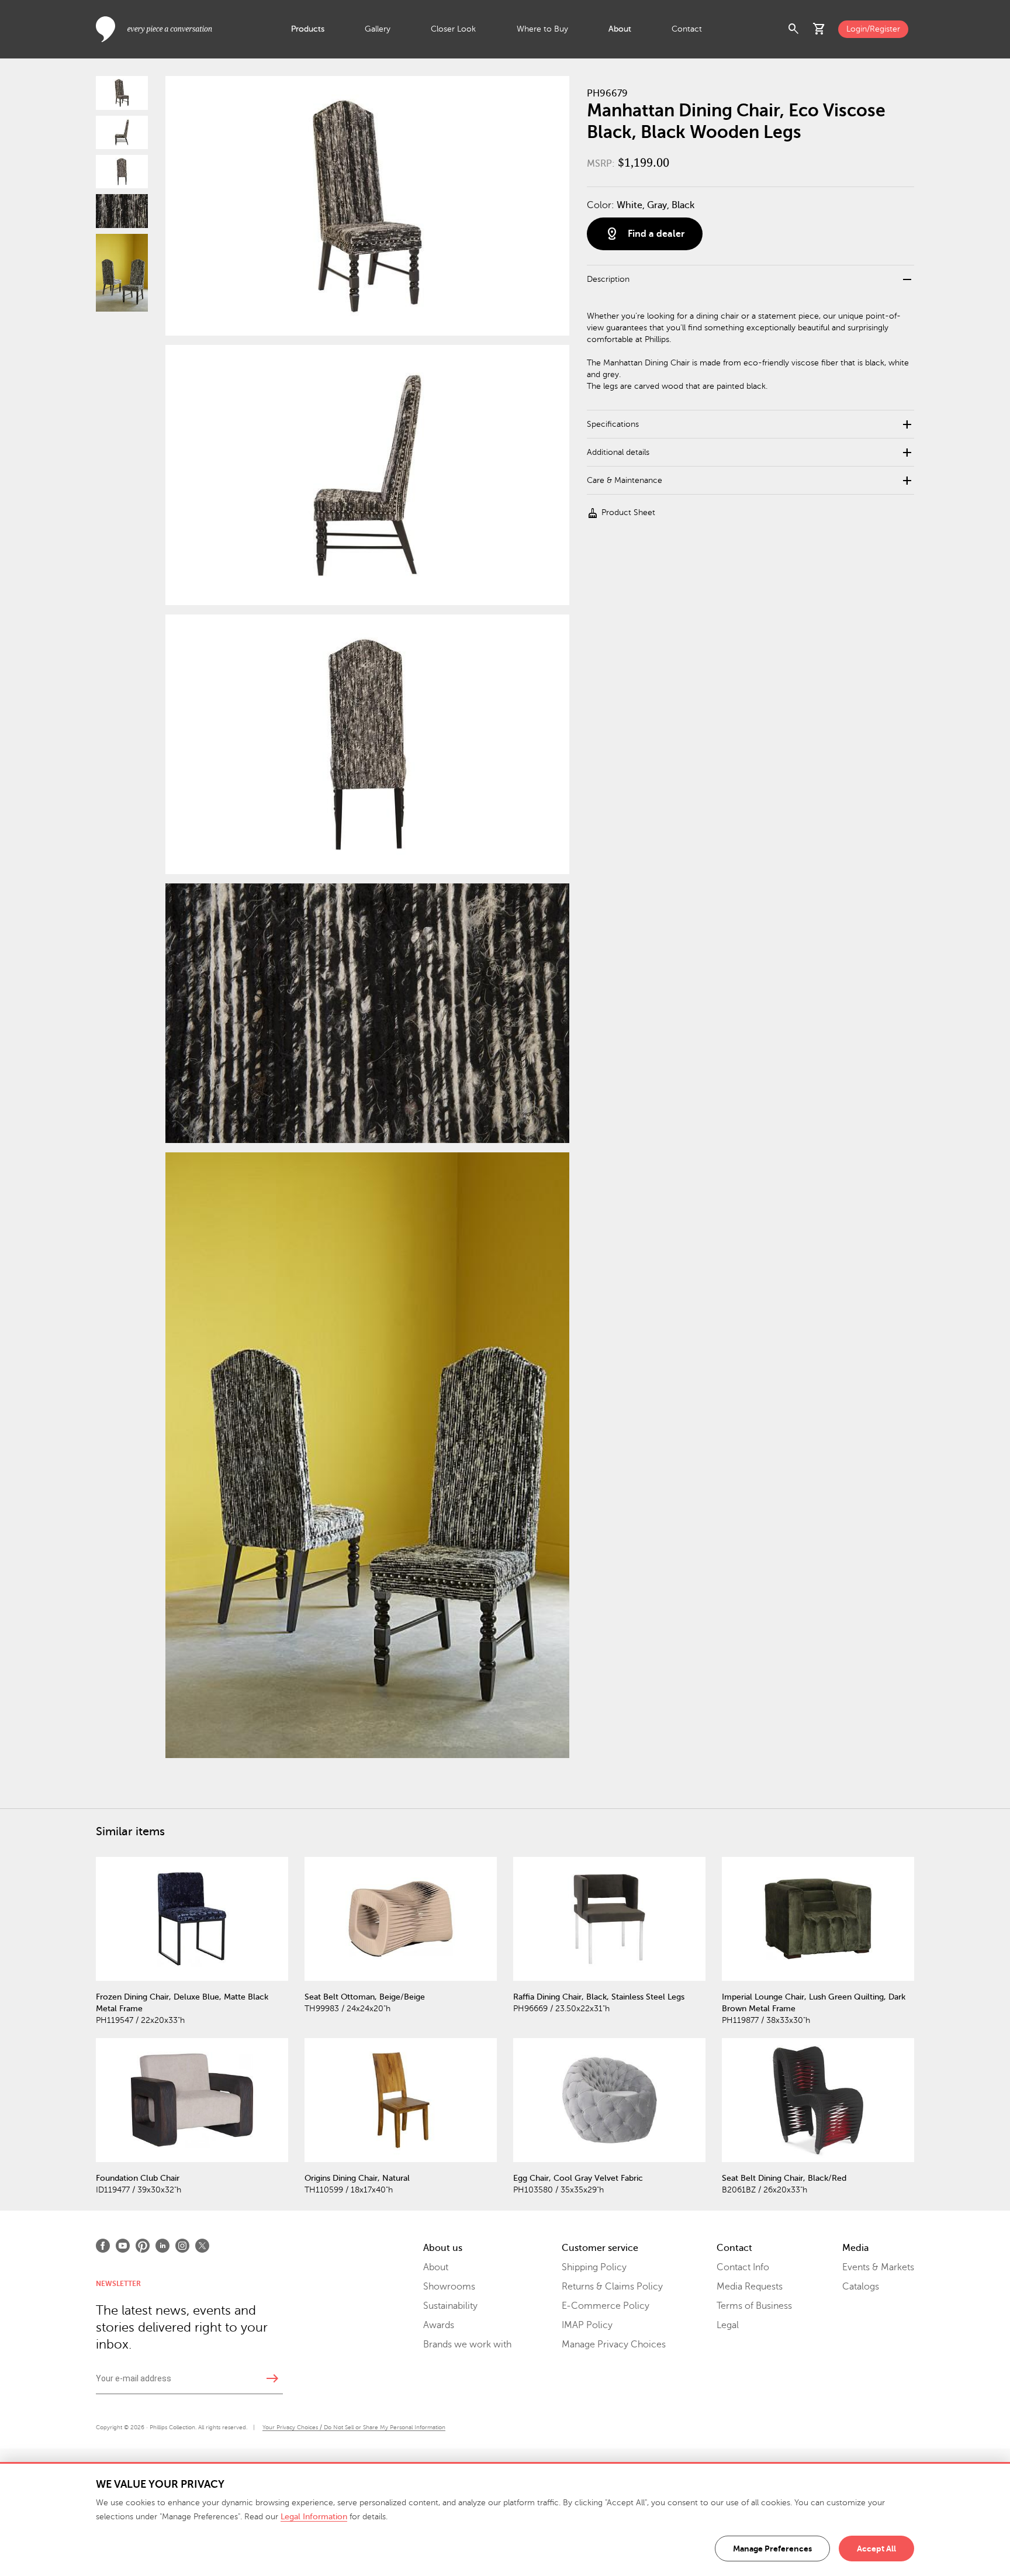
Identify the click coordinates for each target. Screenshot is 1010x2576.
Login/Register (873, 29)
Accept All (876, 2549)
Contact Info (743, 2267)
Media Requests (750, 2287)
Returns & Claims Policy (612, 2287)
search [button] (794, 29)
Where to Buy (542, 29)
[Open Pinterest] (143, 2246)
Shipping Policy (594, 2267)
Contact (687, 29)
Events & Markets (878, 2267)
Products (308, 29)
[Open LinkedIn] (162, 2246)
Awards (439, 2325)
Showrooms (449, 2287)
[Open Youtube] (123, 2246)
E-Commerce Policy (606, 2306)
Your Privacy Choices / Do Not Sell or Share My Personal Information (354, 2427)
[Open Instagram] (182, 2246)
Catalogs (861, 2287)
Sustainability (450, 2306)
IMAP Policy (587, 2325)
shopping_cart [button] (819, 29)
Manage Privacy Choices (614, 2344)
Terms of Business (754, 2306)
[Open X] (202, 2246)
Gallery (378, 29)
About (620, 29)
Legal (728, 2325)
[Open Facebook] (103, 2246)
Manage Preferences (772, 2549)
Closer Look (453, 29)
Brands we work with (467, 2344)
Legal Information (314, 2517)
